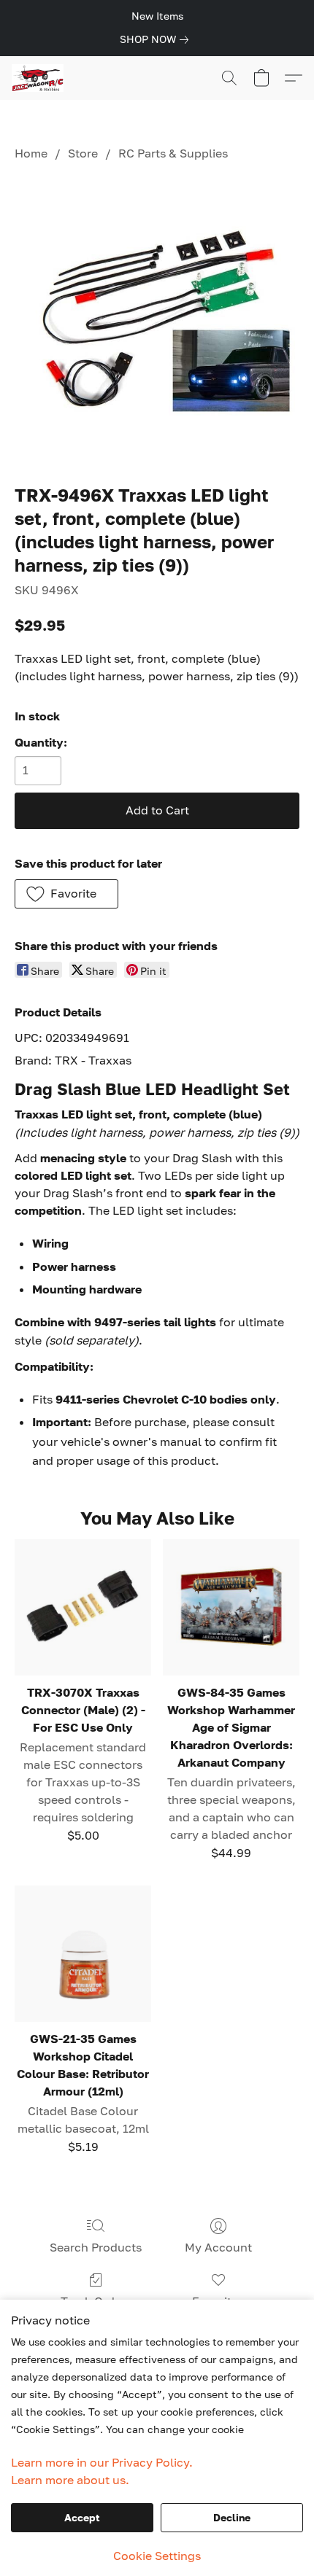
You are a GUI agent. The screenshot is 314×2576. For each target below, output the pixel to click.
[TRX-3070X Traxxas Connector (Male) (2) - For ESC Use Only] (83, 1607)
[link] (157, 39)
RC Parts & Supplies (173, 153)
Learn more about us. (70, 2480)
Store (83, 153)
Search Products (96, 2247)
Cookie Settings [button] (157, 2556)
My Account (218, 2247)
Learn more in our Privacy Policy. (102, 2462)
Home (31, 153)
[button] (39, 78)
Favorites (218, 2301)
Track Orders (96, 2301)
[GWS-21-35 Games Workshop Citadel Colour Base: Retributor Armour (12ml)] (83, 1954)
